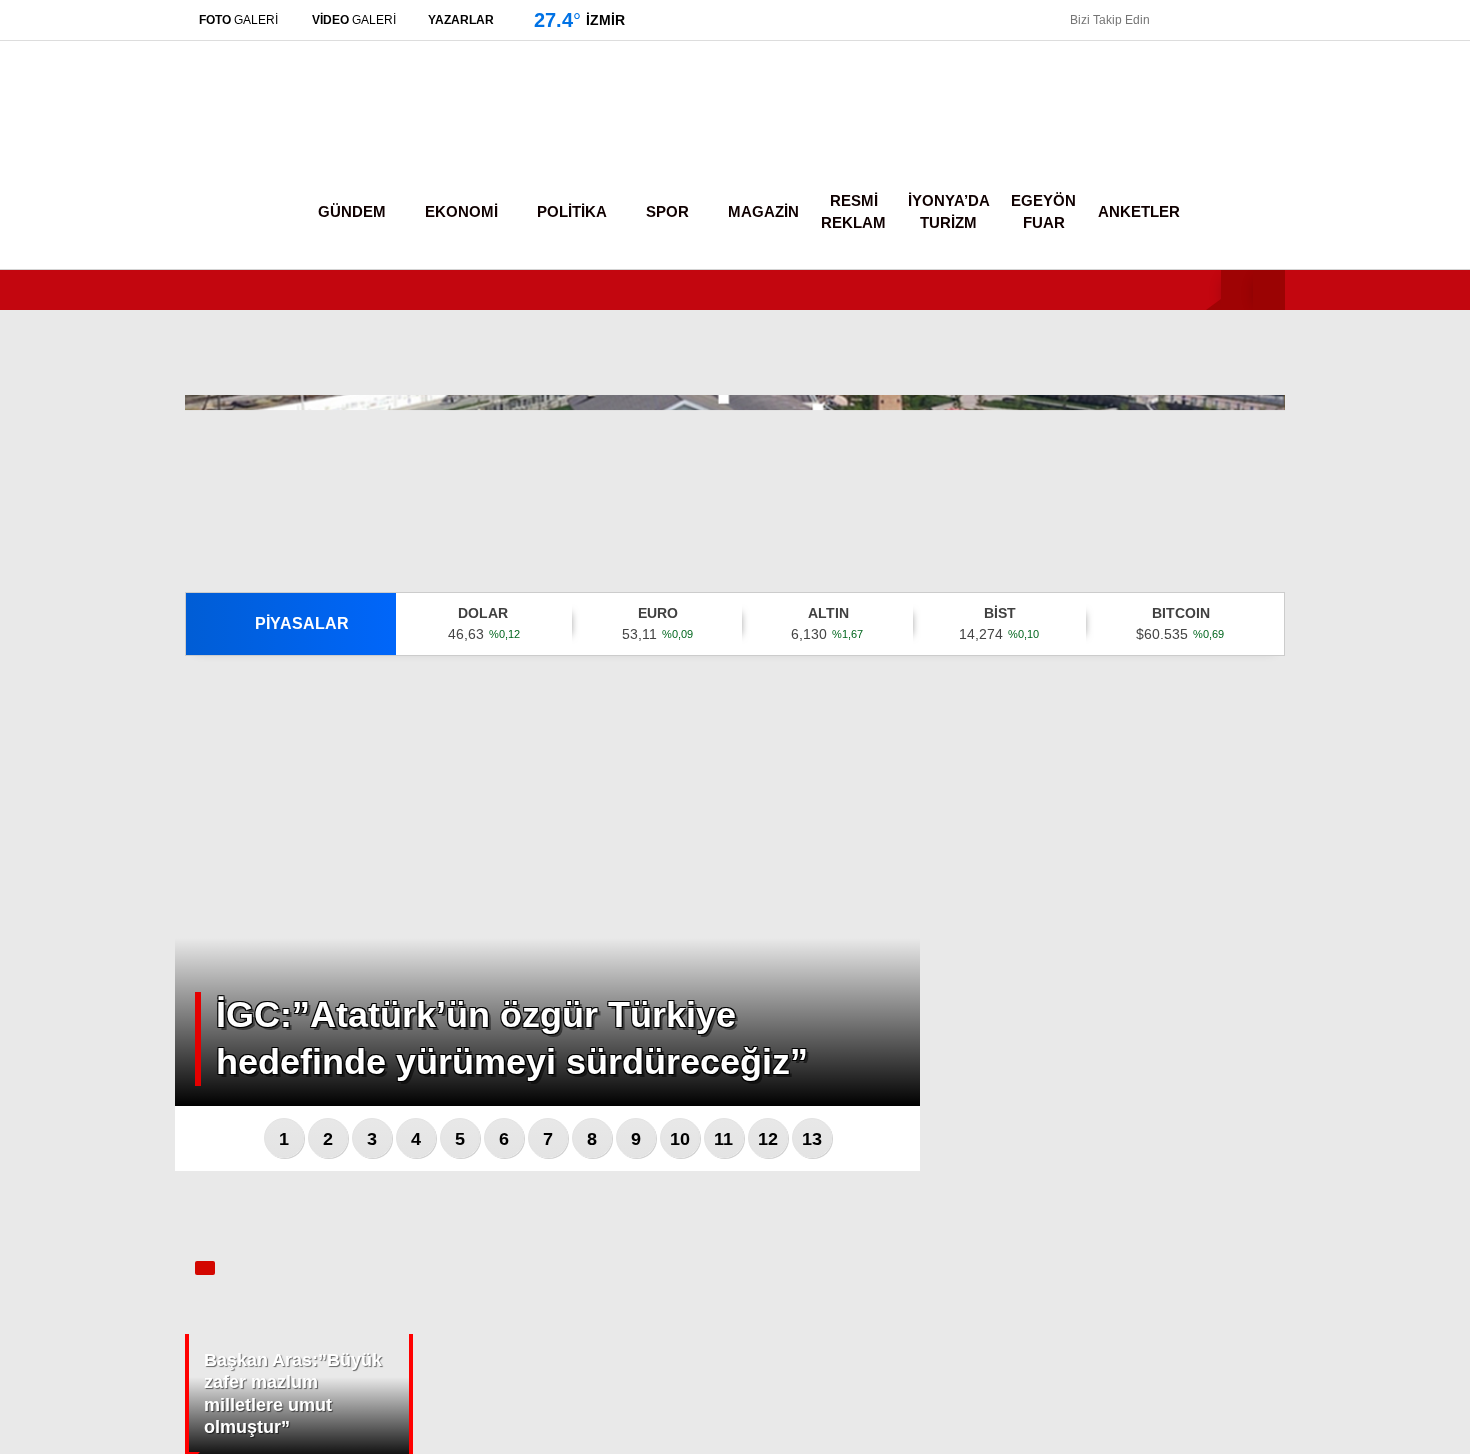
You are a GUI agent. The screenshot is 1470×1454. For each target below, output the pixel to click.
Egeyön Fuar (1043, 212)
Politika (1263, 369)
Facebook (1351, 1034)
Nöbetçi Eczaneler (1317, 651)
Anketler (1139, 211)
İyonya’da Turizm (949, 212)
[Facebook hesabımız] (1171, 20)
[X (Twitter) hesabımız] (1345, 1090)
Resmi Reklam (853, 212)
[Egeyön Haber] (267, 134)
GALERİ (238, 20)
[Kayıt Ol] (1211, 212)
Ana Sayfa (1287, 111)
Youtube (1351, 1202)
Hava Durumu (1299, 693)
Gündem (1268, 288)
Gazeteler (1286, 777)
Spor (1255, 449)
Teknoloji (1268, 569)
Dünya (1261, 409)
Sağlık (1260, 529)
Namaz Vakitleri (1304, 735)
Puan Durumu (1299, 819)
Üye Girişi (1285, 195)
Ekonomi (1269, 329)
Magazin (1268, 489)
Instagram (1351, 1146)
